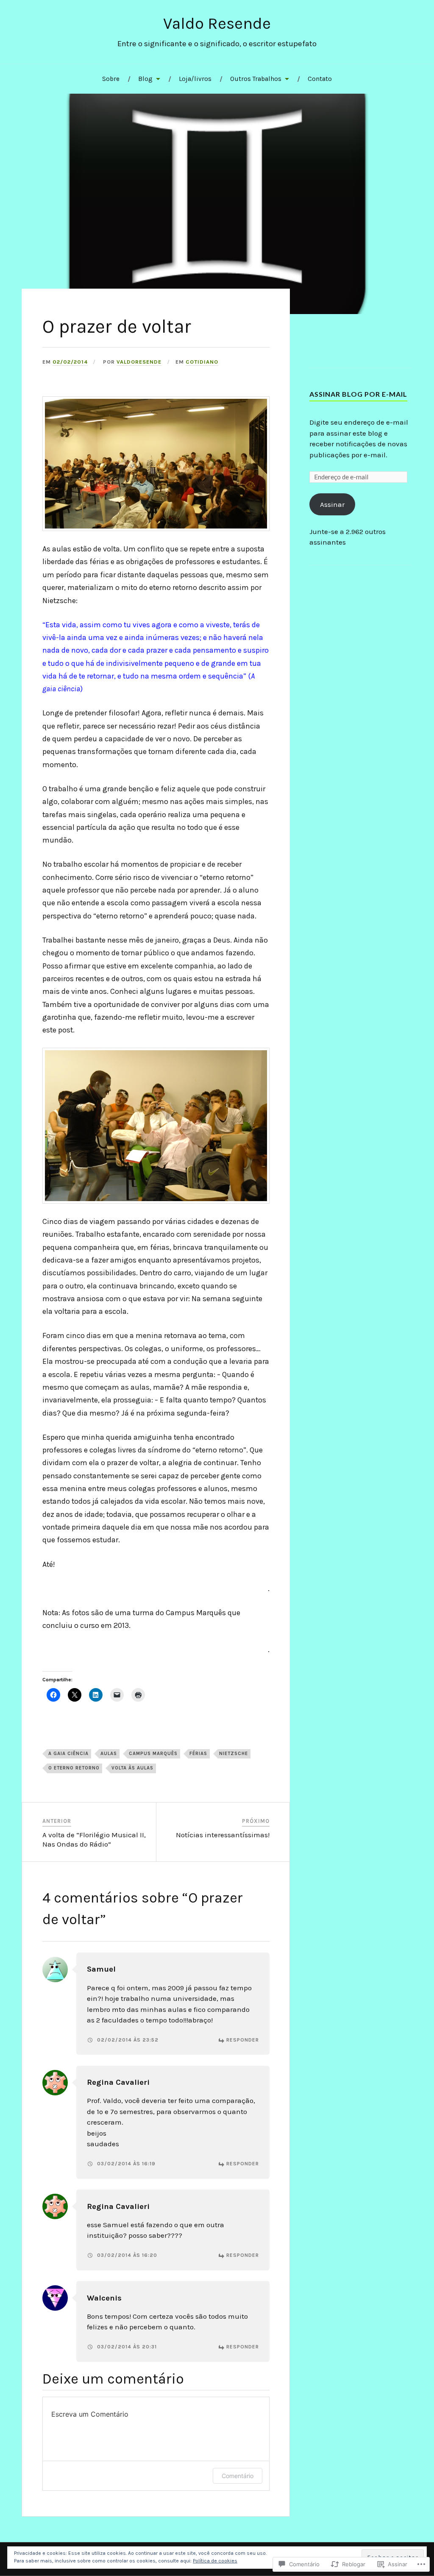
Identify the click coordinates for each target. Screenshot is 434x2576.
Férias (198, 1754)
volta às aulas (132, 1768)
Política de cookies (215, 2561)
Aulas (109, 1754)
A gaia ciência (68, 1754)
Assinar (332, 504)
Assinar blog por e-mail (358, 394)
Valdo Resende (217, 24)
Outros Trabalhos (256, 79)
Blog (145, 79)
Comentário (238, 2476)
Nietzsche (234, 1754)
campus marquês (153, 1754)
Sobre (111, 79)
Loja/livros (195, 79)
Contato (320, 79)
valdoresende (139, 362)
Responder (243, 2040)
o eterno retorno (74, 1768)
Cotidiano (202, 362)
